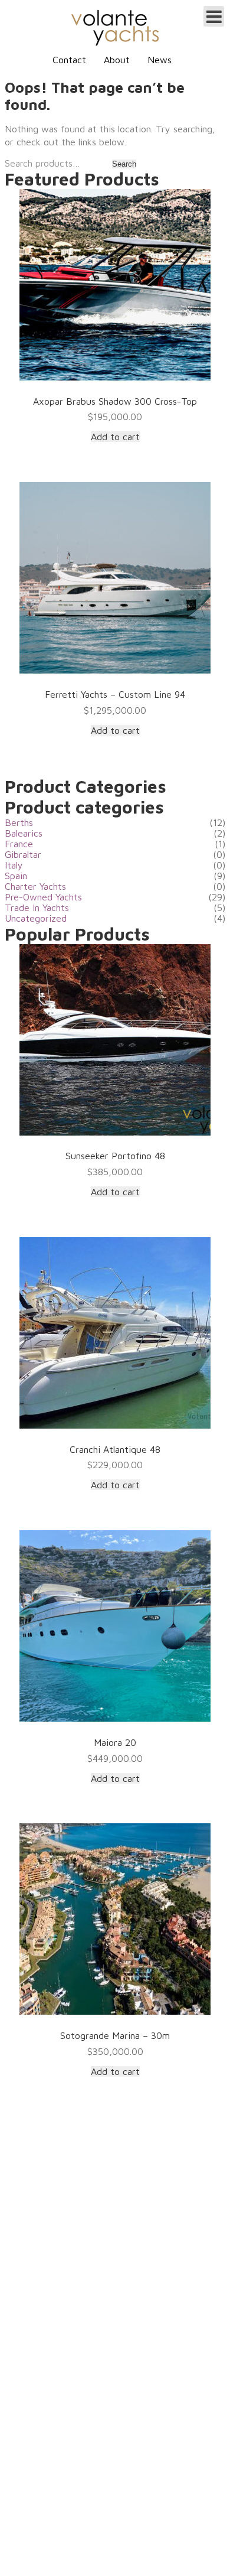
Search (124, 164)
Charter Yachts (35, 886)
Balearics (24, 833)
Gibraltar (23, 854)
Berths (19, 822)
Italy (14, 865)
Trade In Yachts (37, 908)
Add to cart (115, 437)
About (117, 60)
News (160, 60)
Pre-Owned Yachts (43, 897)
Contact (69, 60)
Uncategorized (36, 918)
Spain (16, 876)
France (19, 844)
